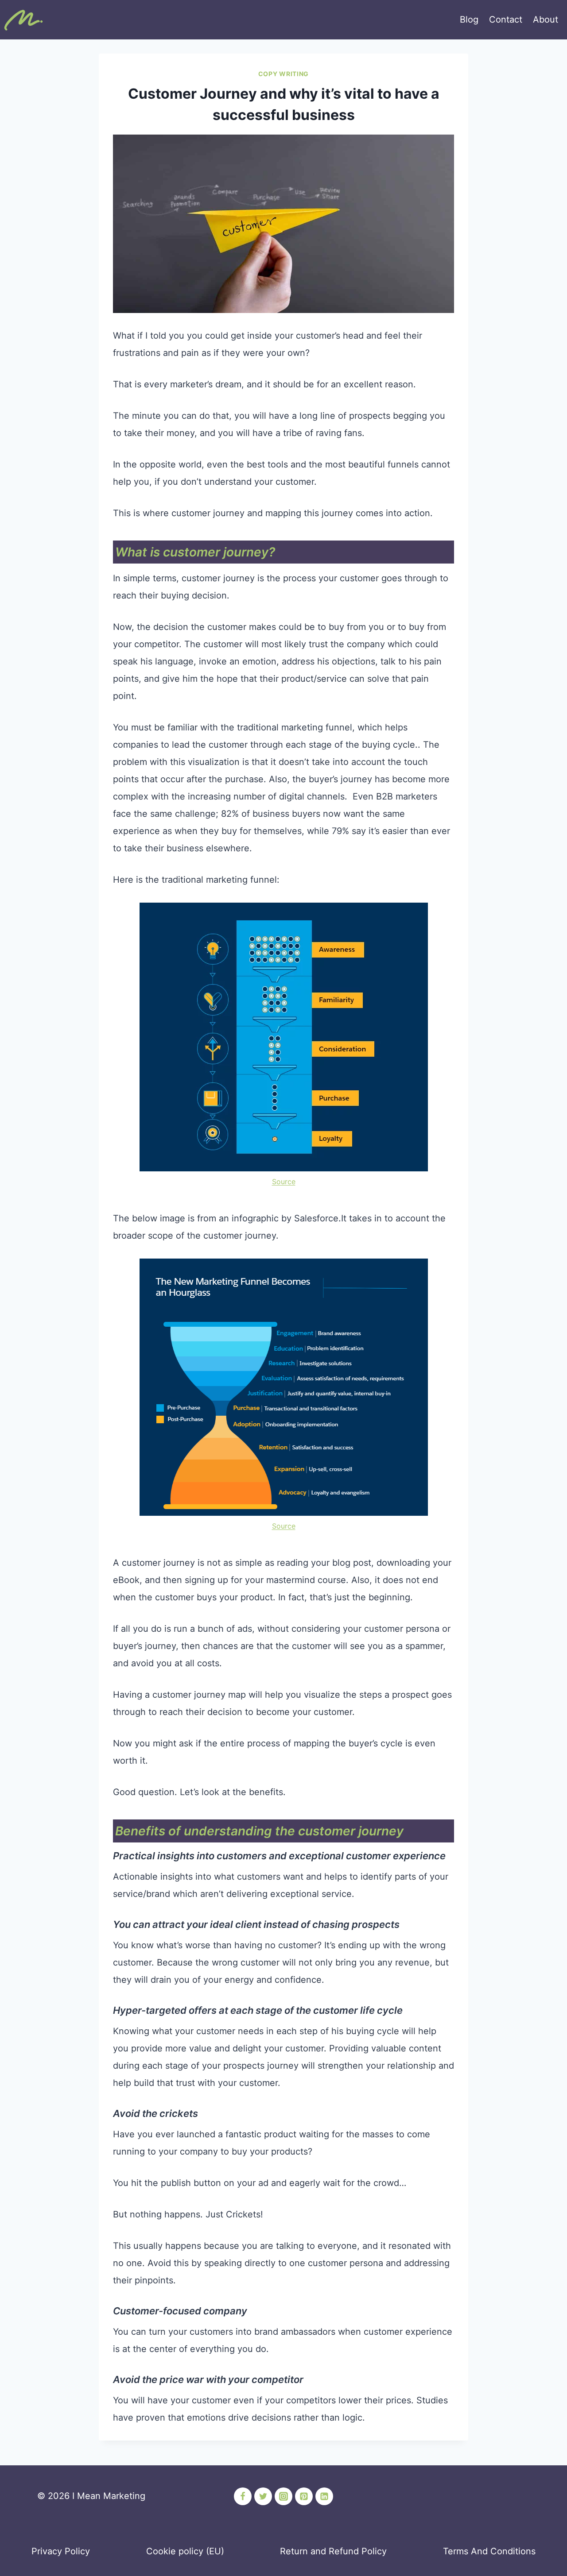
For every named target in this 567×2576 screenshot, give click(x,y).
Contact (506, 19)
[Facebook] (243, 2496)
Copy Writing (283, 74)
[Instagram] (283, 2496)
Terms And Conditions (489, 2551)
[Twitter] (263, 2496)
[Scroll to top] (23, 2543)
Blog (469, 19)
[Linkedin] (324, 2496)
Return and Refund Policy (333, 2551)
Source (284, 1182)
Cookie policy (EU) (185, 2551)
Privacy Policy (61, 2551)
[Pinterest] (304, 2496)
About (546, 19)
